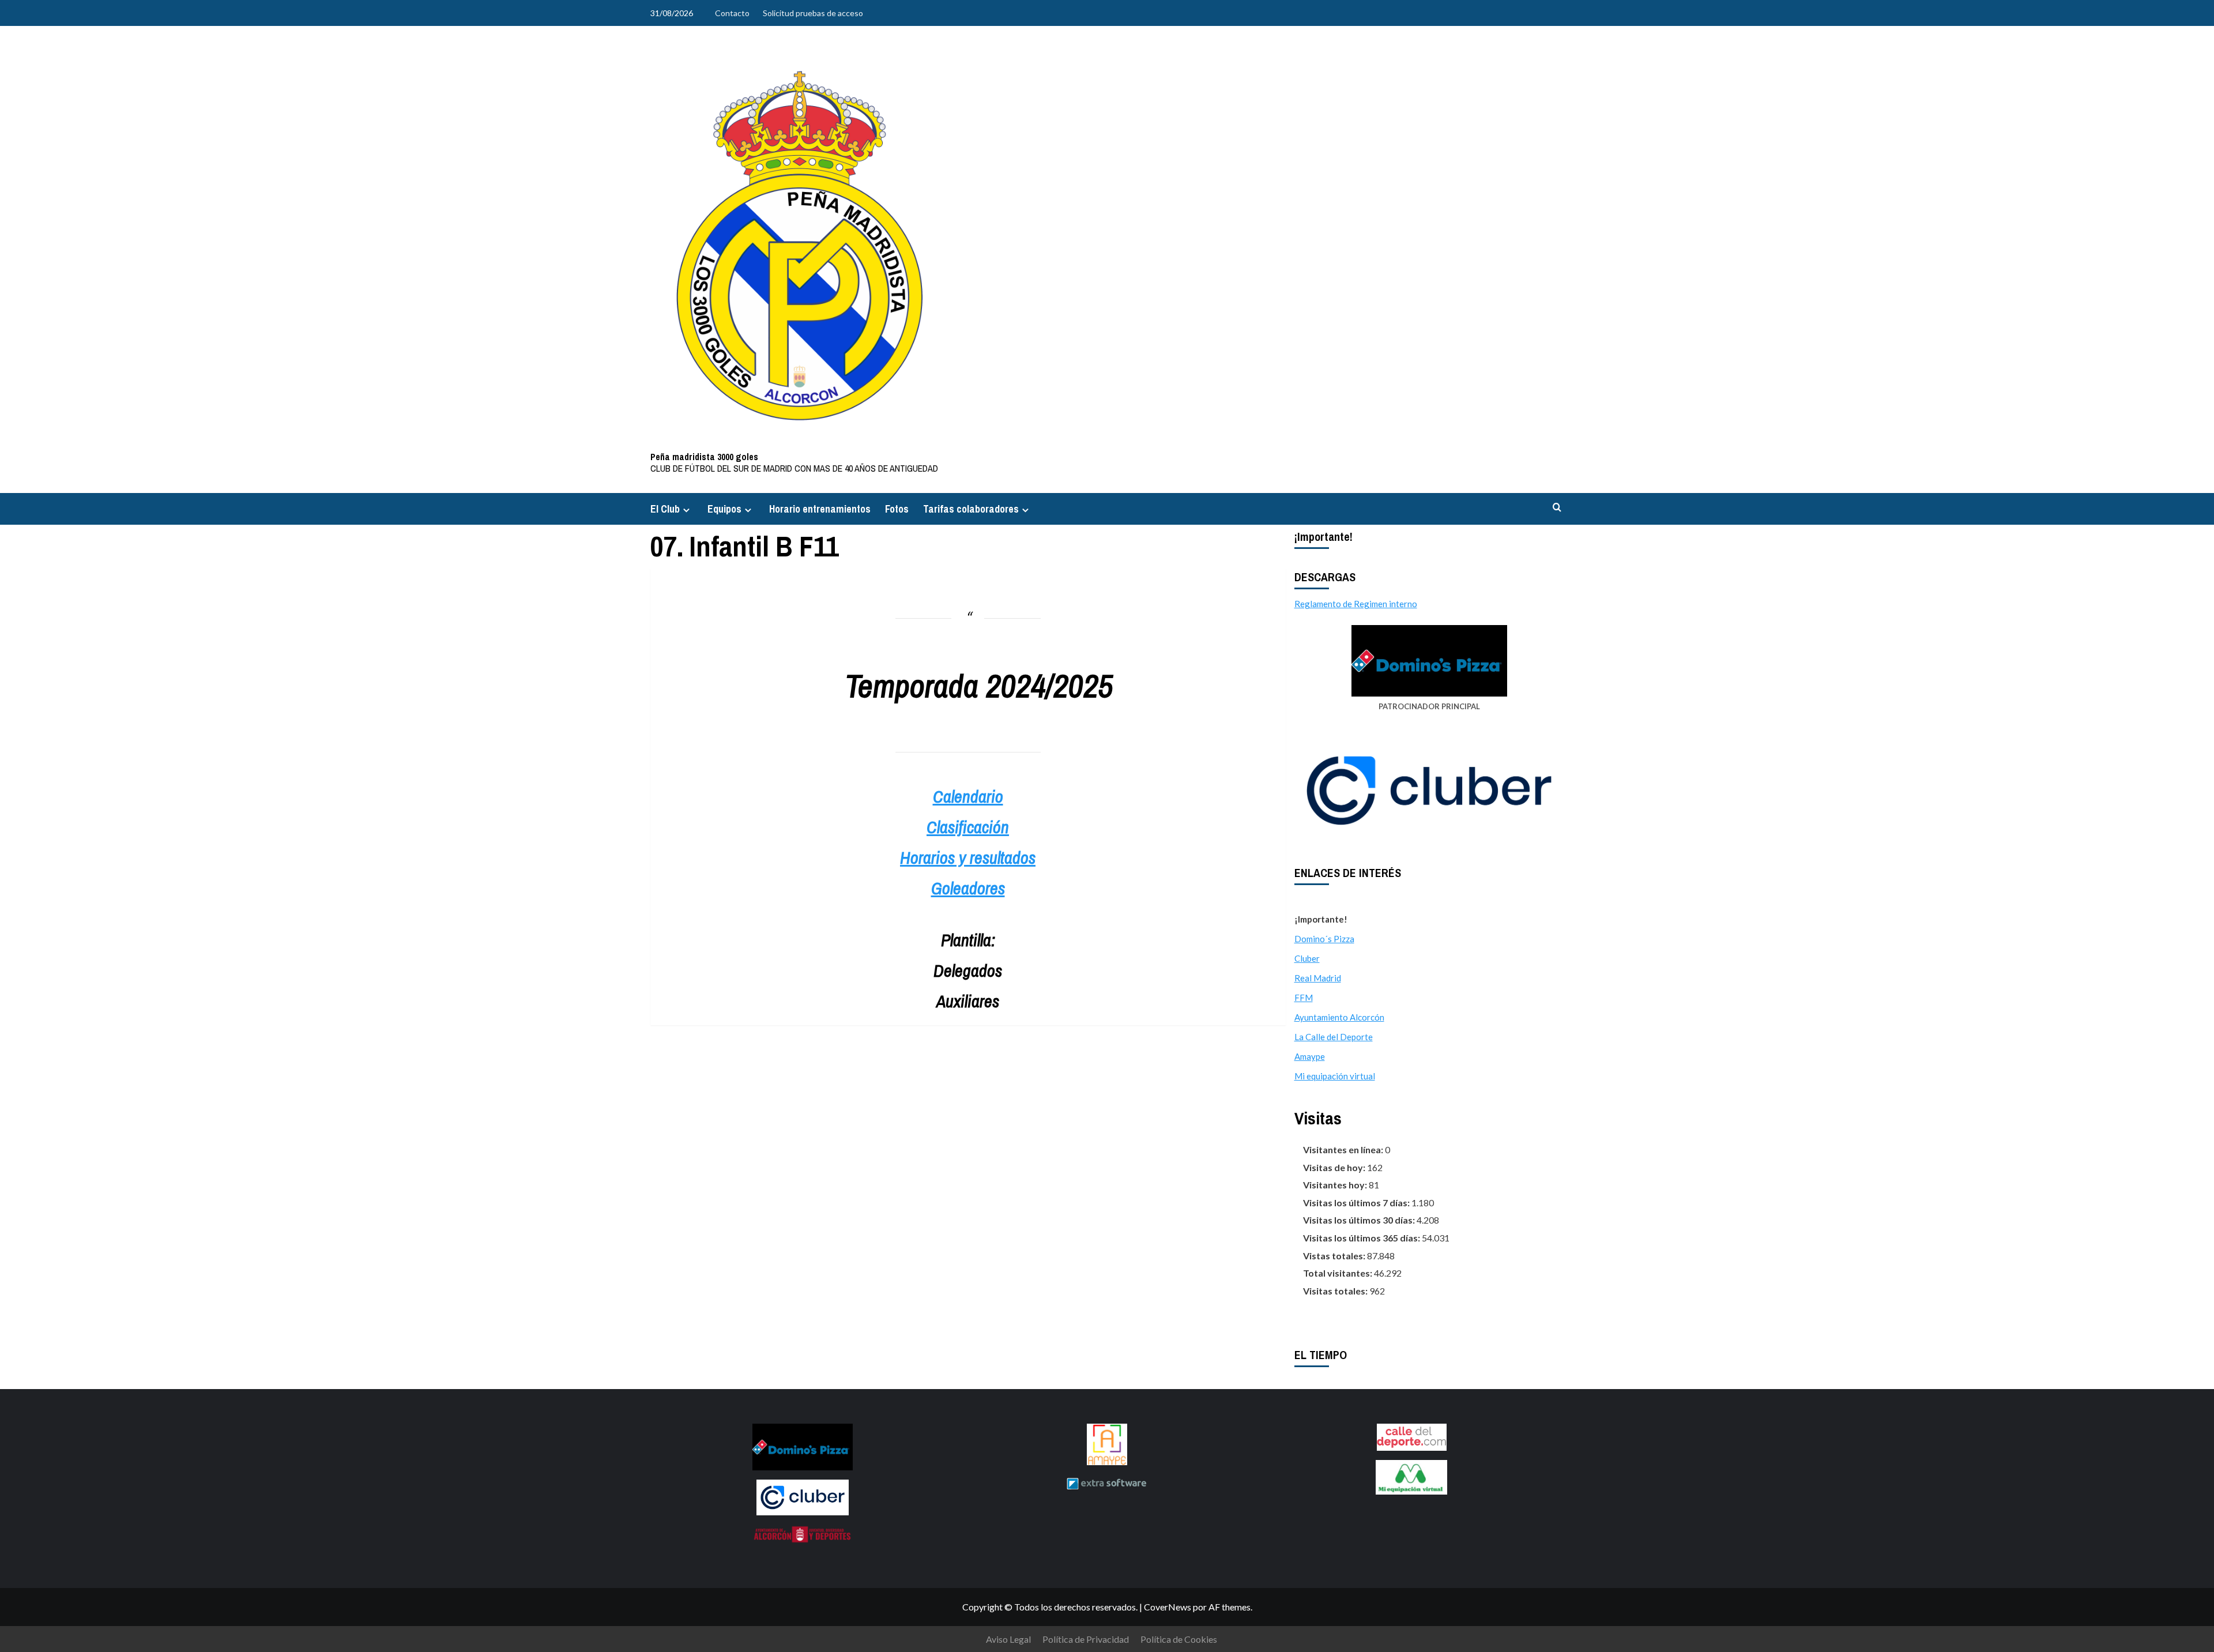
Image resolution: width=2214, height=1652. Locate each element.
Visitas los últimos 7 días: (1357, 1203)
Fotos (897, 509)
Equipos (724, 509)
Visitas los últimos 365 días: (1362, 1238)
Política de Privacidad (1086, 1639)
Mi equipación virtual (1335, 1076)
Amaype (1310, 1056)
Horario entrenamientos (820, 509)
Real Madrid (1318, 978)
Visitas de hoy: (1335, 1167)
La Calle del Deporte (1334, 1037)
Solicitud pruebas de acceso (813, 13)
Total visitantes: (1338, 1273)
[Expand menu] (686, 510)
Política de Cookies (1179, 1639)
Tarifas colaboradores (971, 509)
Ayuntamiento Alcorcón (1339, 1017)
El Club (665, 509)
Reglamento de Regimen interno (1356, 604)
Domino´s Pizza (1324, 939)
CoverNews (1168, 1607)
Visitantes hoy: (1336, 1185)
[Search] (1557, 508)
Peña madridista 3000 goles (704, 457)
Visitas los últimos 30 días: (1360, 1220)
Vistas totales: (1335, 1256)
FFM (1304, 998)
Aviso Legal (1008, 1639)
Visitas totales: (1336, 1291)
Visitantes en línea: (1344, 1149)
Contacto (732, 13)
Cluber (1307, 958)
